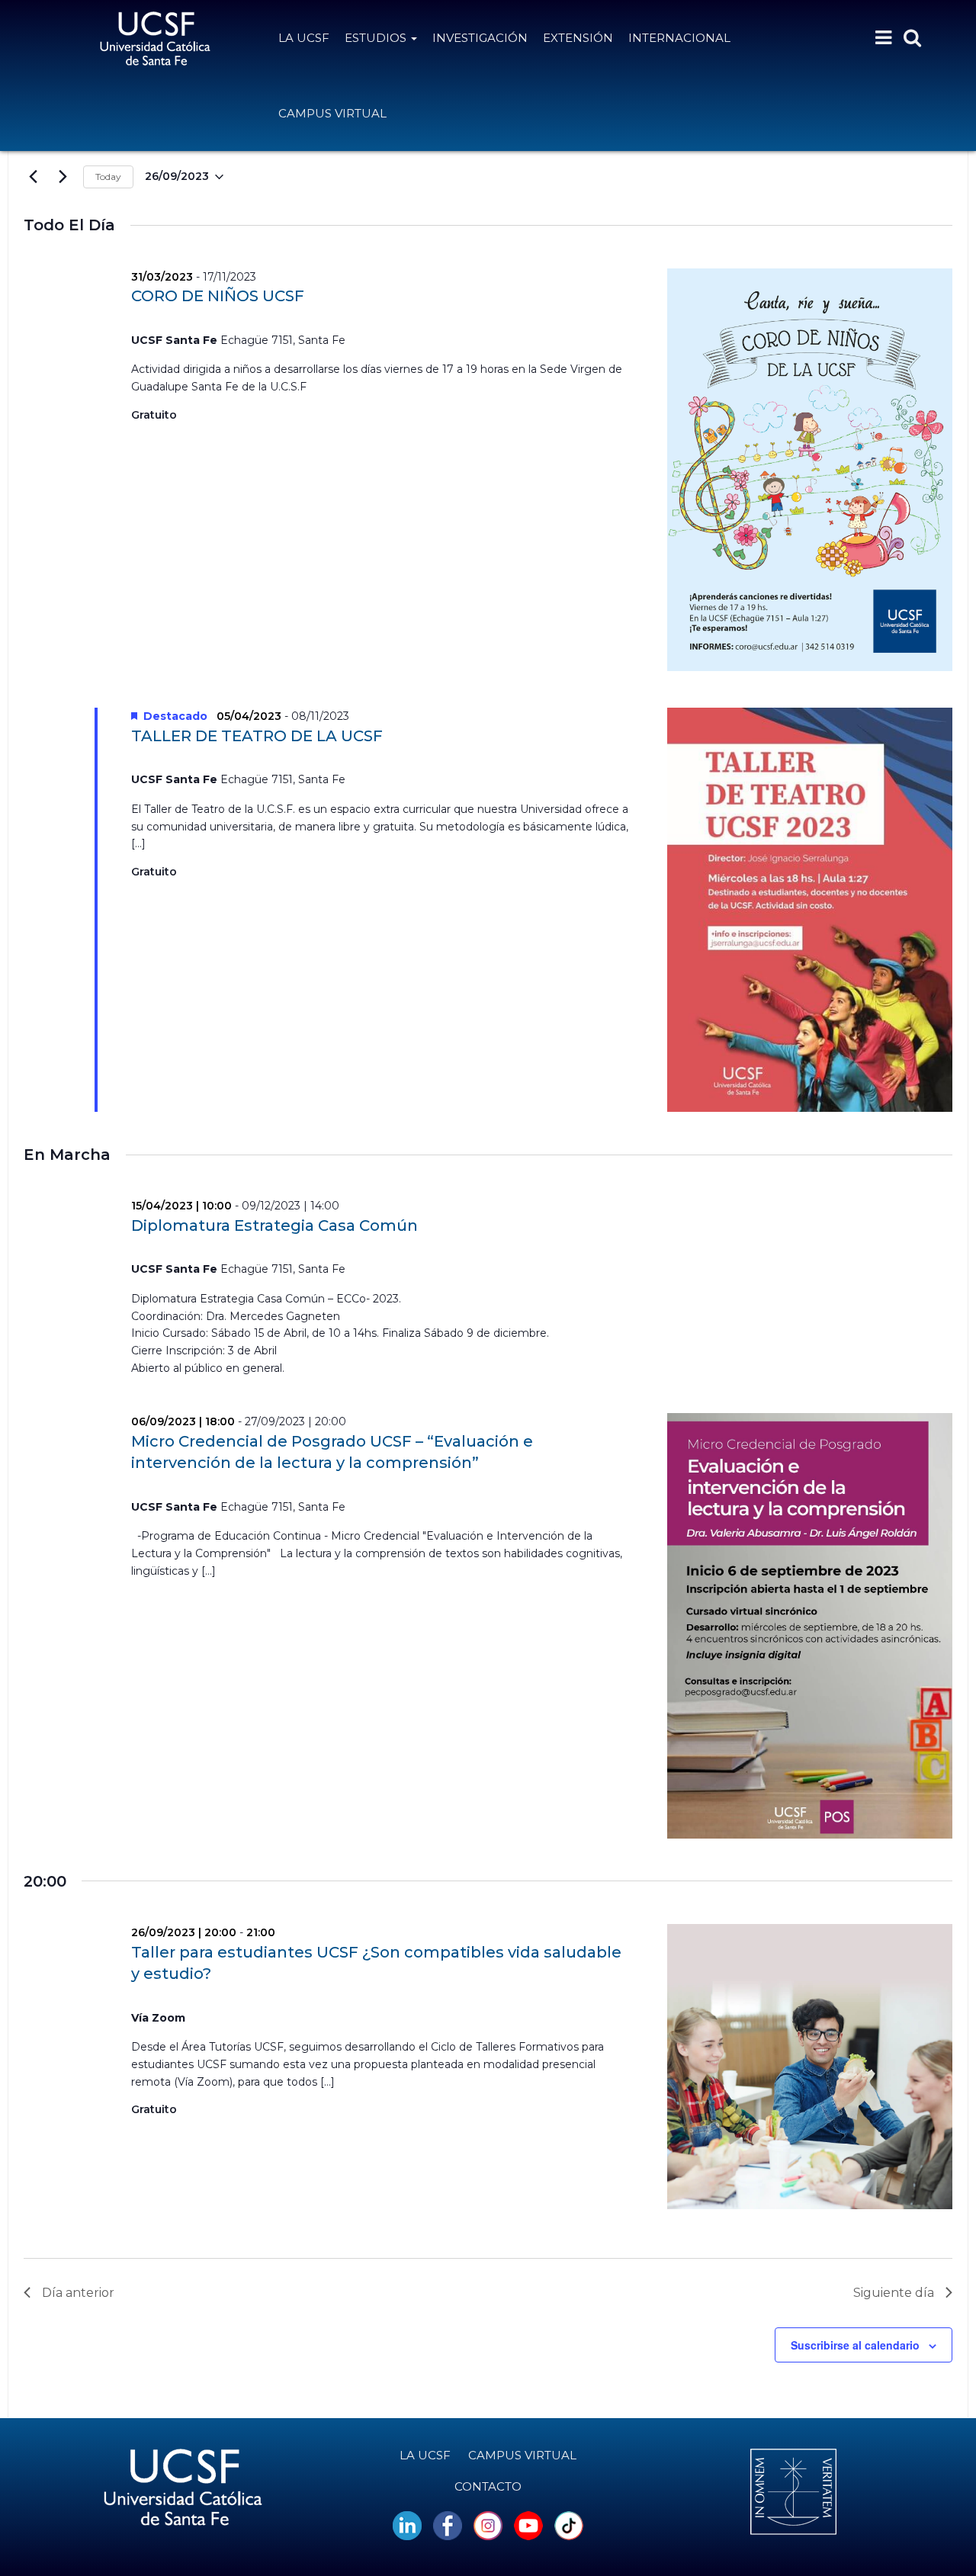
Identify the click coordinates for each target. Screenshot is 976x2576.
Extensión (578, 38)
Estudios (377, 38)
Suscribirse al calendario (855, 2345)
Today (108, 177)
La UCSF (304, 38)
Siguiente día (894, 2293)
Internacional (679, 38)
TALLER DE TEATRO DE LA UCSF (257, 736)
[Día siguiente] (63, 177)
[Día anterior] (33, 177)
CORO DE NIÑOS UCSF (218, 296)
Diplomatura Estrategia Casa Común (274, 1225)
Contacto (488, 2486)
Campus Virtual (332, 113)
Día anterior (78, 2293)
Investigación (480, 38)
